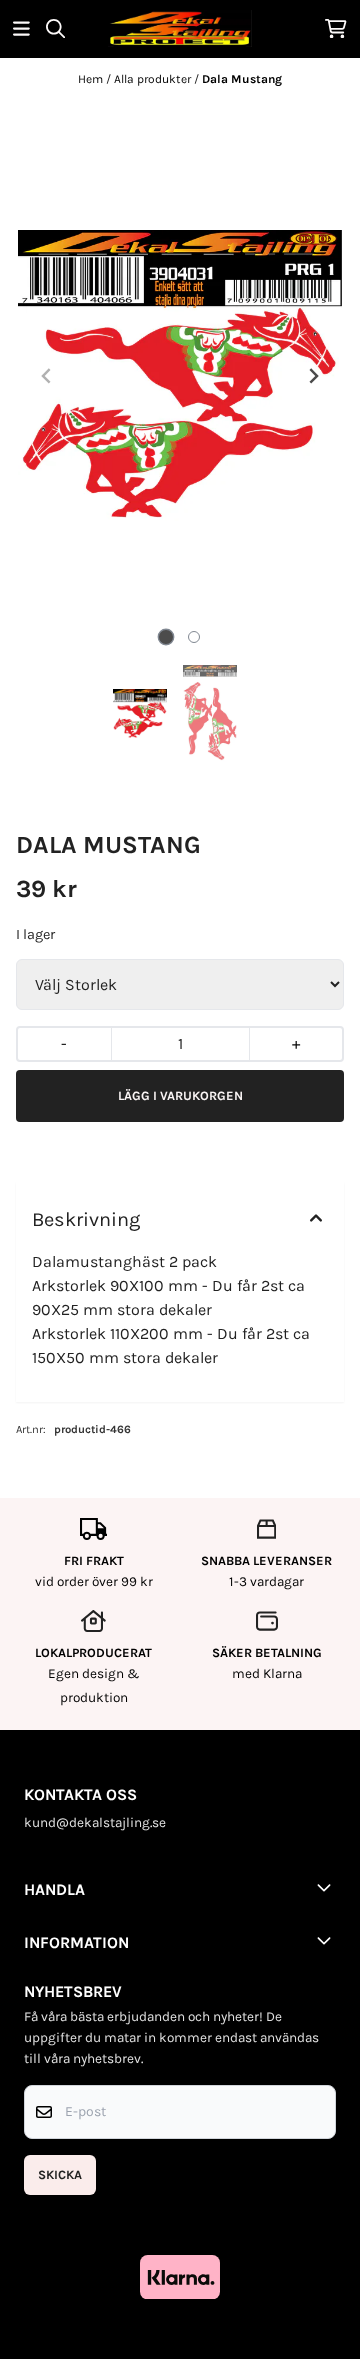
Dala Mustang (242, 79)
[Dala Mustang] (180, 375)
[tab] (166, 636)
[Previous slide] (47, 376)
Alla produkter (154, 79)
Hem (92, 79)
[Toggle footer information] (328, 1887)
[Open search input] (55, 28)
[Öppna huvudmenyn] (21, 28)
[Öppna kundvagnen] (336, 28)
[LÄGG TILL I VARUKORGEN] (180, 1096)
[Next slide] (313, 376)
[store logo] (180, 28)
